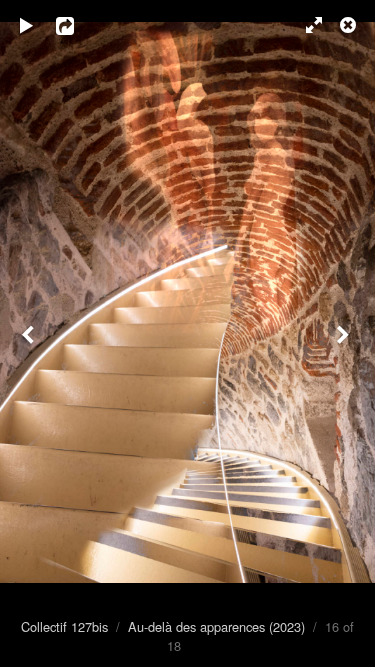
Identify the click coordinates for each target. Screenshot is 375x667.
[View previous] (30, 333)
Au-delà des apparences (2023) (216, 626)
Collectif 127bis (64, 626)
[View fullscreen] (305, 25)
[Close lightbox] (350, 25)
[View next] (345, 333)
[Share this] (79, 25)
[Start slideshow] (27, 25)
